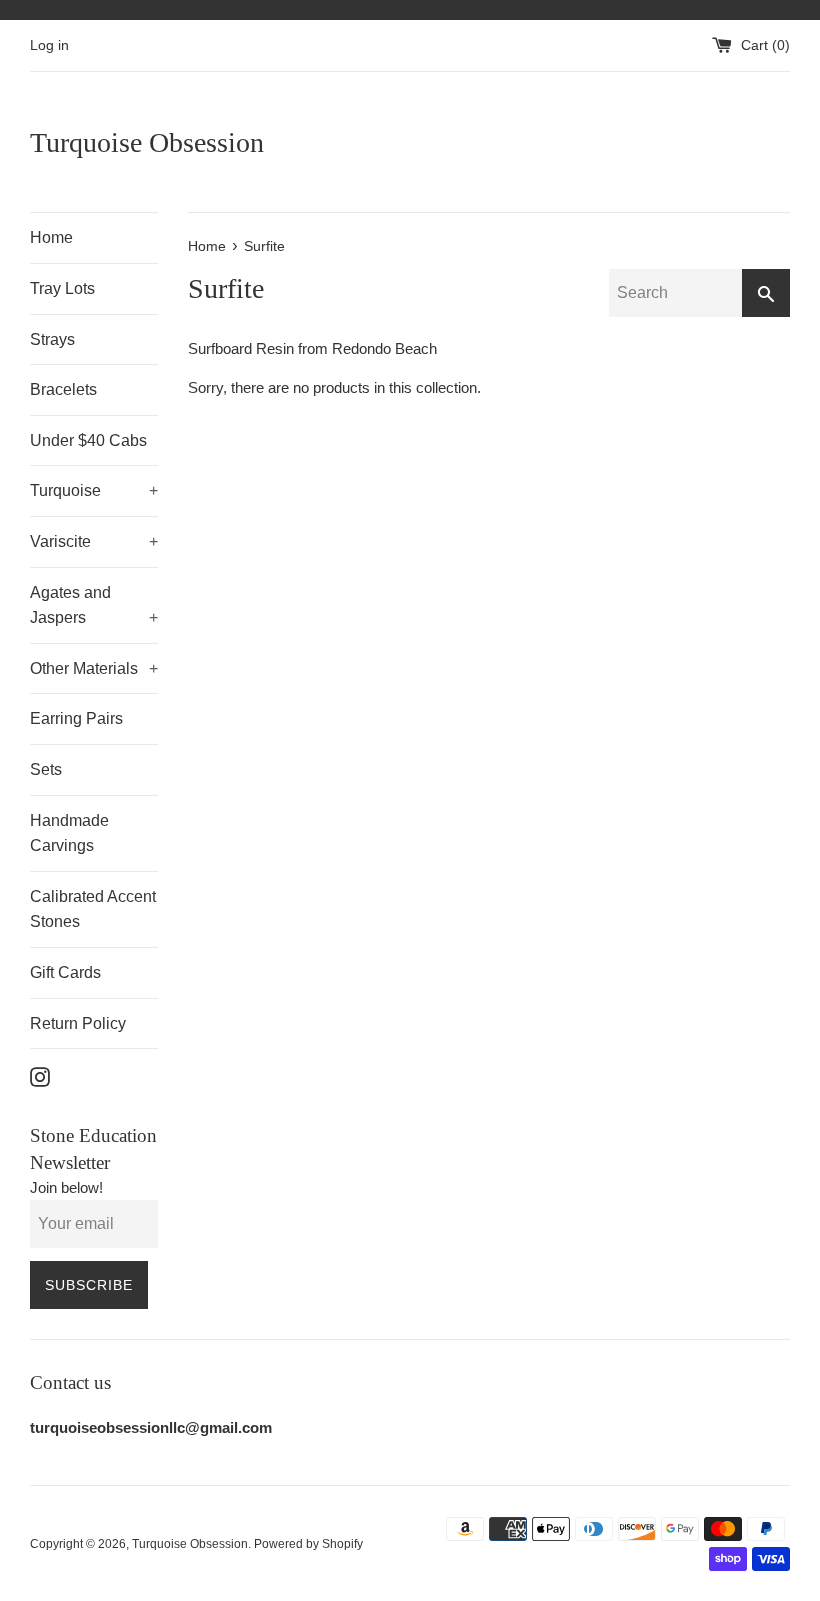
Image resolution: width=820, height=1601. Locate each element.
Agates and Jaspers (94, 605)
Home (51, 237)
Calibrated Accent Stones (93, 909)
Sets (46, 769)
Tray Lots (62, 288)
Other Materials (94, 668)
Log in (49, 45)
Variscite (94, 541)
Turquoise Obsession (147, 142)
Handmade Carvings (69, 833)
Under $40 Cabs (88, 440)
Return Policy (78, 1023)
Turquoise (94, 490)
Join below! (66, 1187)
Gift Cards (65, 972)
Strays (52, 339)
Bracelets (63, 389)
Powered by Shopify (308, 1544)
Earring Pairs (76, 718)
